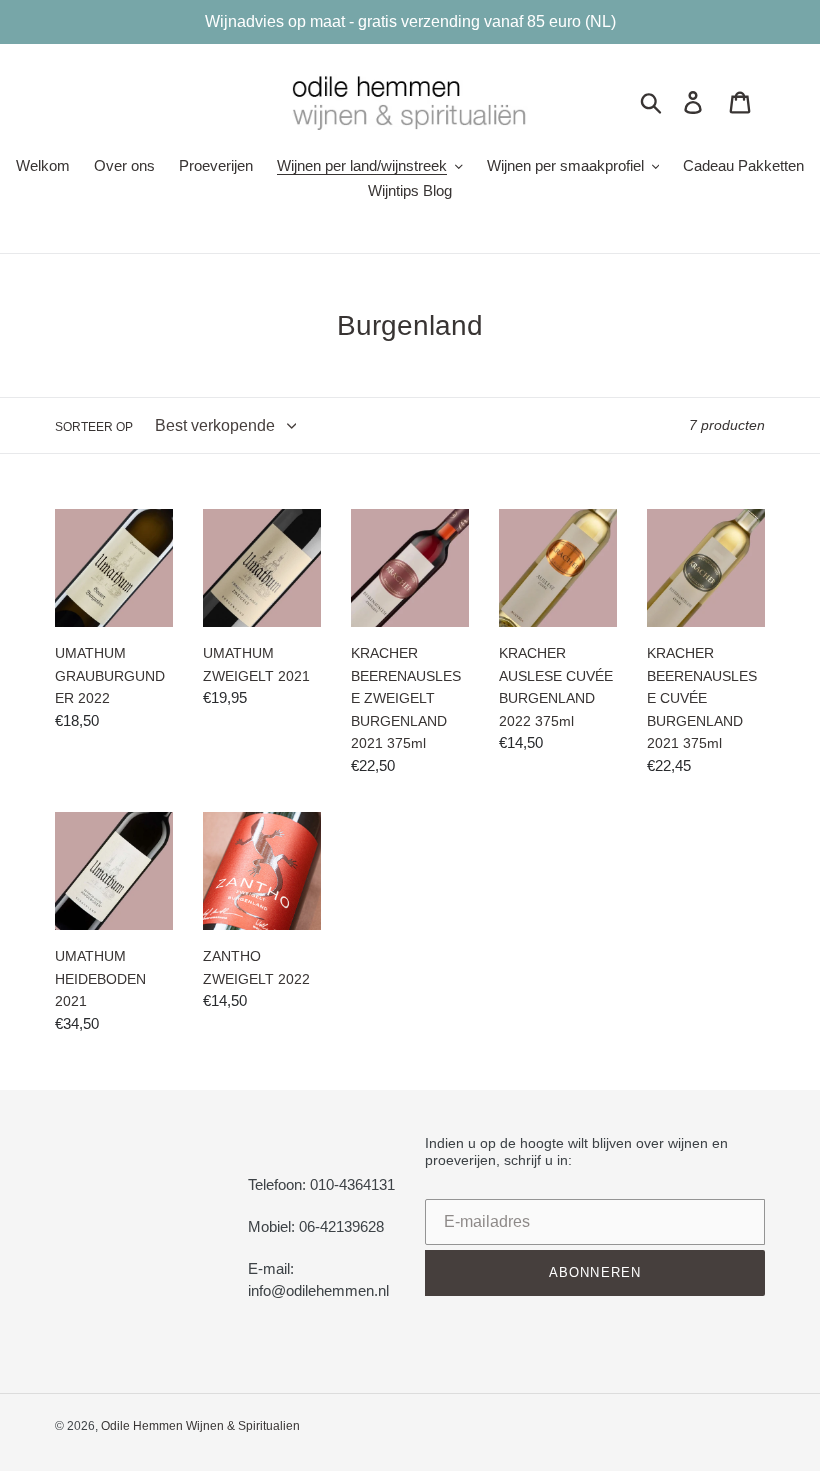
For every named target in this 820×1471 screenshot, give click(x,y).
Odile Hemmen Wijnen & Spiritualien (200, 1426)
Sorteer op (94, 427)
